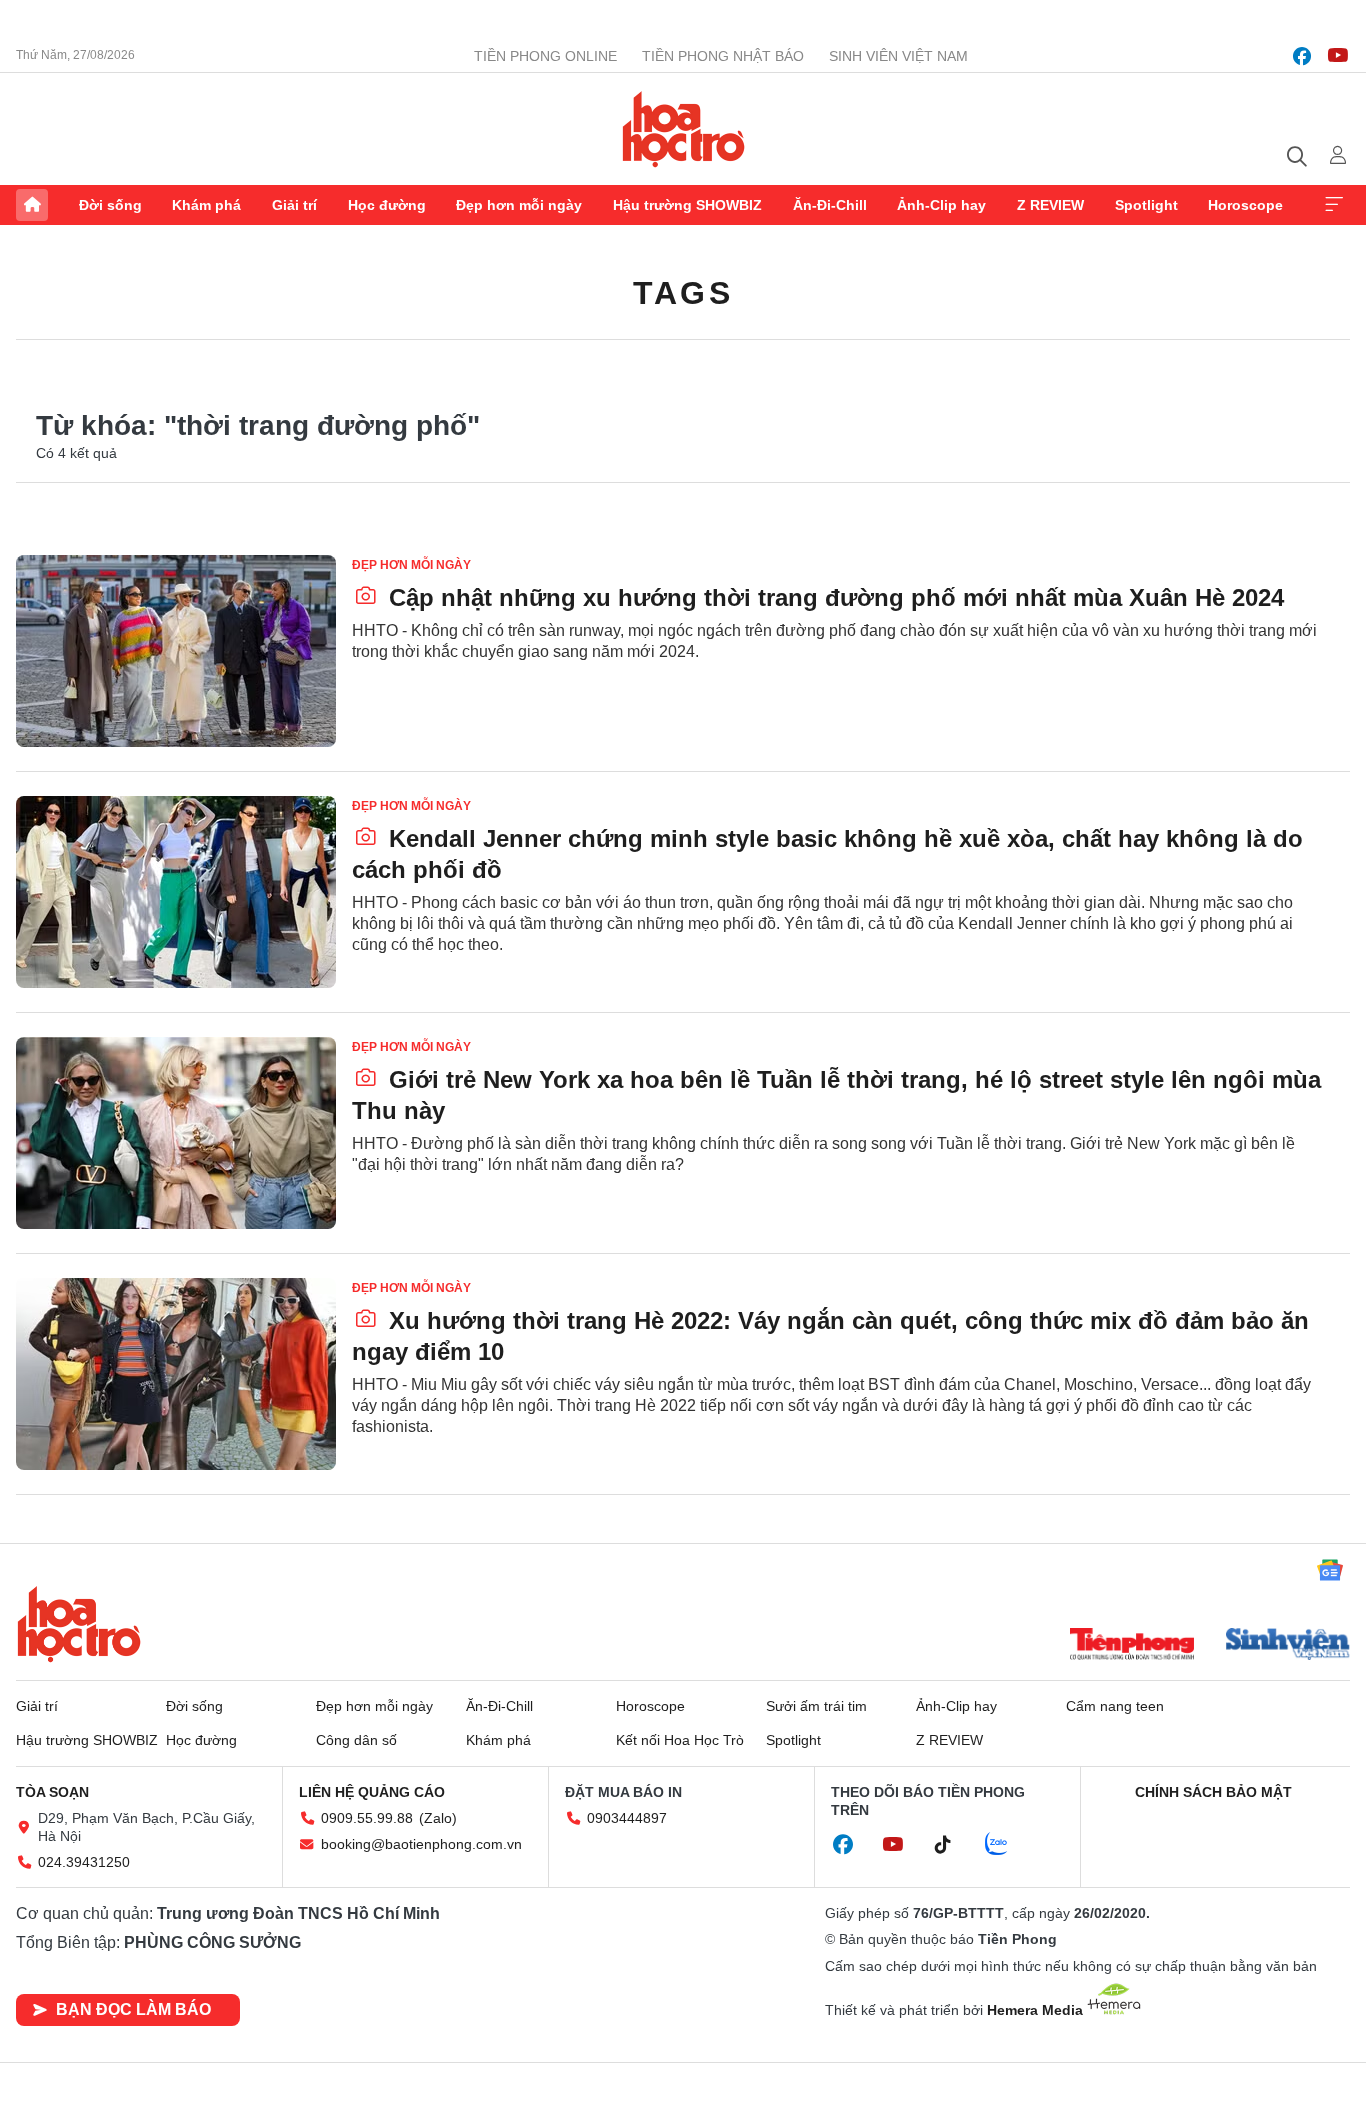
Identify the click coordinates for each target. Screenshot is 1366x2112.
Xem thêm (1334, 205)
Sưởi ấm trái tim (816, 1706)
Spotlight (1146, 205)
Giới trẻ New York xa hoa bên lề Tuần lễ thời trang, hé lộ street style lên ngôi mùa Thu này (836, 1095)
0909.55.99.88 (367, 1818)
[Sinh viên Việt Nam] (1288, 1646)
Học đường (387, 205)
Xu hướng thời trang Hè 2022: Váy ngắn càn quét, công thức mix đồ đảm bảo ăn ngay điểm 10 (830, 1336)
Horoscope (1245, 205)
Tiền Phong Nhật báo (723, 56)
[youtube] (1338, 56)
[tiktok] (953, 1845)
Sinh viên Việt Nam (898, 56)
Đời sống (110, 205)
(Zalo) (438, 1818)
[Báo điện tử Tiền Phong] (1132, 1646)
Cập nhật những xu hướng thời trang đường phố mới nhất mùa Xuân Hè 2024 (833, 597)
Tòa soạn (52, 1792)
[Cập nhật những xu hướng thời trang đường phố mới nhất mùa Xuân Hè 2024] (176, 651)
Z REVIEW (1050, 205)
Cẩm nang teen (1115, 1706)
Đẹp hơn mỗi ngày (519, 205)
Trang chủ (32, 205)
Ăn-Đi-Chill (830, 205)
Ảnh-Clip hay (941, 205)
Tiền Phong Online (545, 56)
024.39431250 (84, 1862)
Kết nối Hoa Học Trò (680, 1740)
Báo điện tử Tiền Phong (683, 129)
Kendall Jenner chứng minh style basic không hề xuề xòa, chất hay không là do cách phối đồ (827, 854)
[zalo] (1007, 1845)
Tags (683, 293)
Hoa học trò (79, 1624)
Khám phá (206, 205)
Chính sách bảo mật (1213, 1792)
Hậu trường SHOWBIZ (687, 205)
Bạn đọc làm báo (133, 2009)
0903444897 (627, 1818)
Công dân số (356, 1740)
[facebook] (1302, 56)
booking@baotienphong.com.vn (421, 1844)
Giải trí (294, 205)
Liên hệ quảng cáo (372, 1792)
